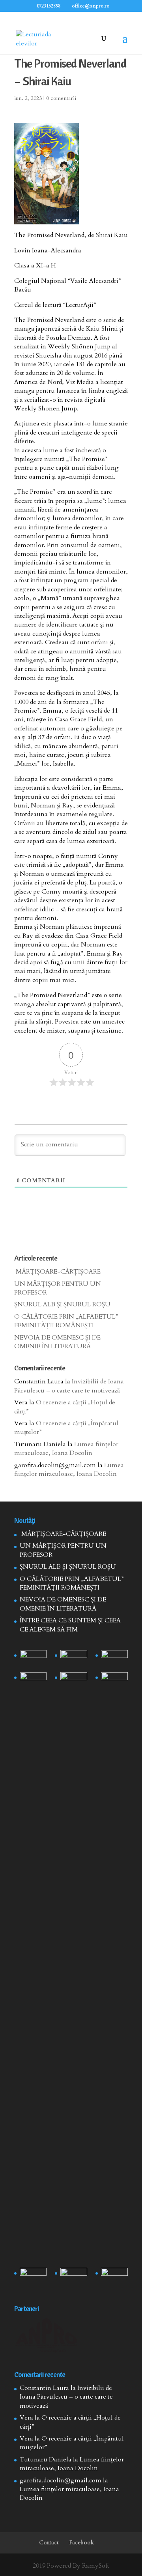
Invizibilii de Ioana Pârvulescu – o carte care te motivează (69, 1386)
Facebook (82, 2543)
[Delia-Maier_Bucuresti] (33, 2277)
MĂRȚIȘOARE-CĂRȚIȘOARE (57, 1272)
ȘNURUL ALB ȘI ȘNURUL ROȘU (62, 1304)
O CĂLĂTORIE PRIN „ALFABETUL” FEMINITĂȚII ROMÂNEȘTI (66, 1321)
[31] (33, 1682)
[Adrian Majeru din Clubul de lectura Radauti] (114, 1682)
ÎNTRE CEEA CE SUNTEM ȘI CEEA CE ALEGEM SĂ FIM (70, 1625)
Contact (49, 2543)
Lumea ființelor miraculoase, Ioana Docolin (66, 1449)
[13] (114, 1660)
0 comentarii (61, 98)
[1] (74, 1968)
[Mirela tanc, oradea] (114, 2277)
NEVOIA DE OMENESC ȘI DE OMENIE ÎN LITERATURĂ (57, 1342)
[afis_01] (74, 2277)
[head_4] (33, 1660)
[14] (74, 1660)
